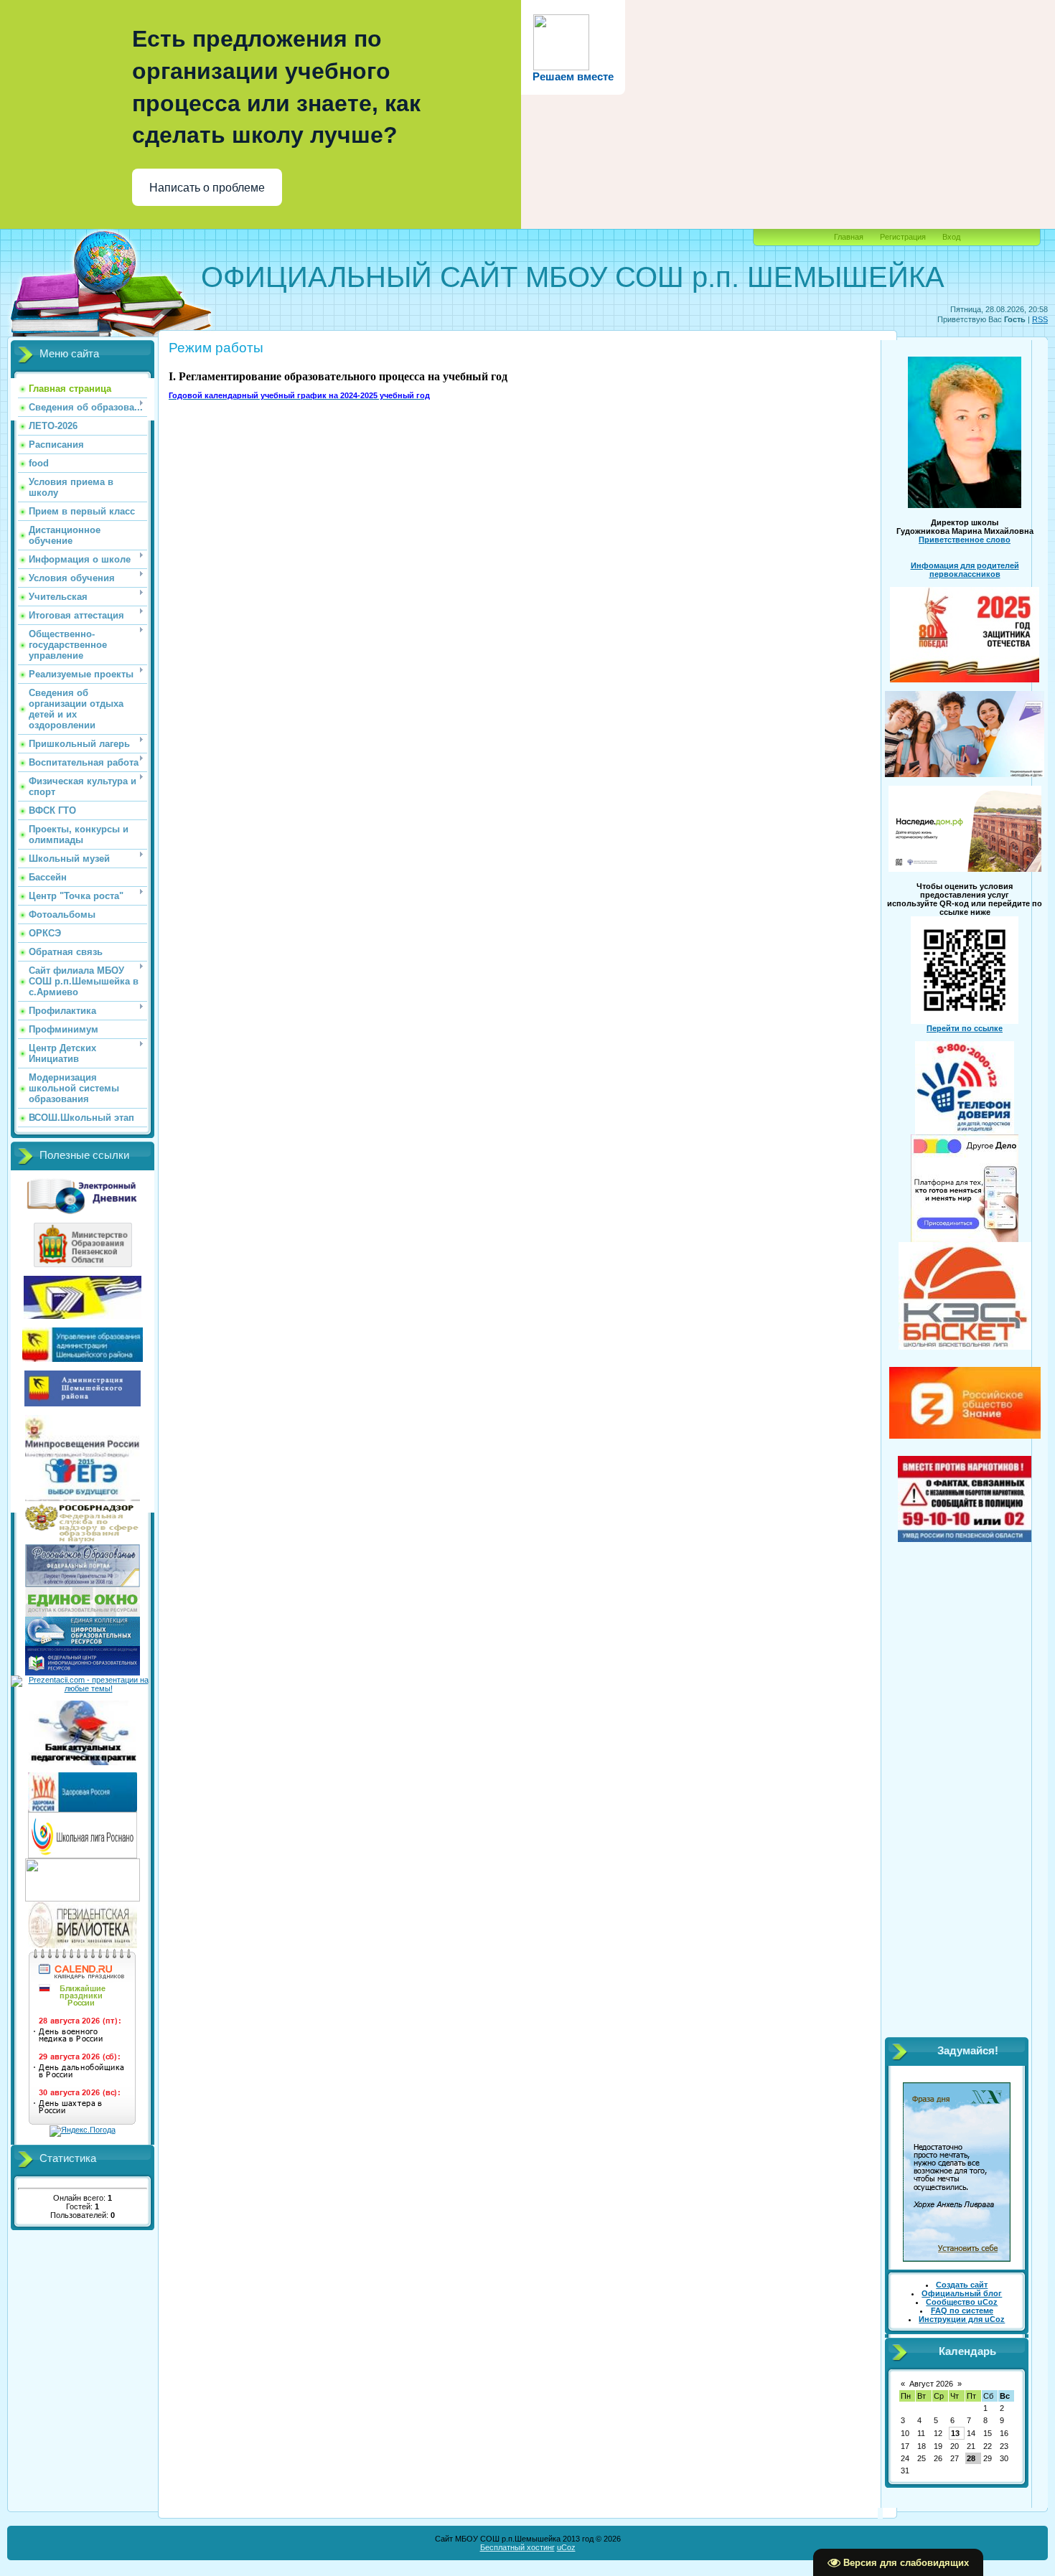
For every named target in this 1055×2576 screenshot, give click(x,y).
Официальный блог (962, 2293)
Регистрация (903, 237)
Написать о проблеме (207, 188)
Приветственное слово (965, 540)
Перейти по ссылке (965, 1028)
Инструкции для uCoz (962, 2319)
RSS (1040, 319)
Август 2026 (931, 2384)
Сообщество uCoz (962, 2302)
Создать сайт (962, 2285)
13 (955, 2433)
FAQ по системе (962, 2311)
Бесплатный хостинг (517, 2547)
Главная (849, 237)
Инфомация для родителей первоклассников (965, 570)
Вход (951, 237)
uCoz (566, 2547)
